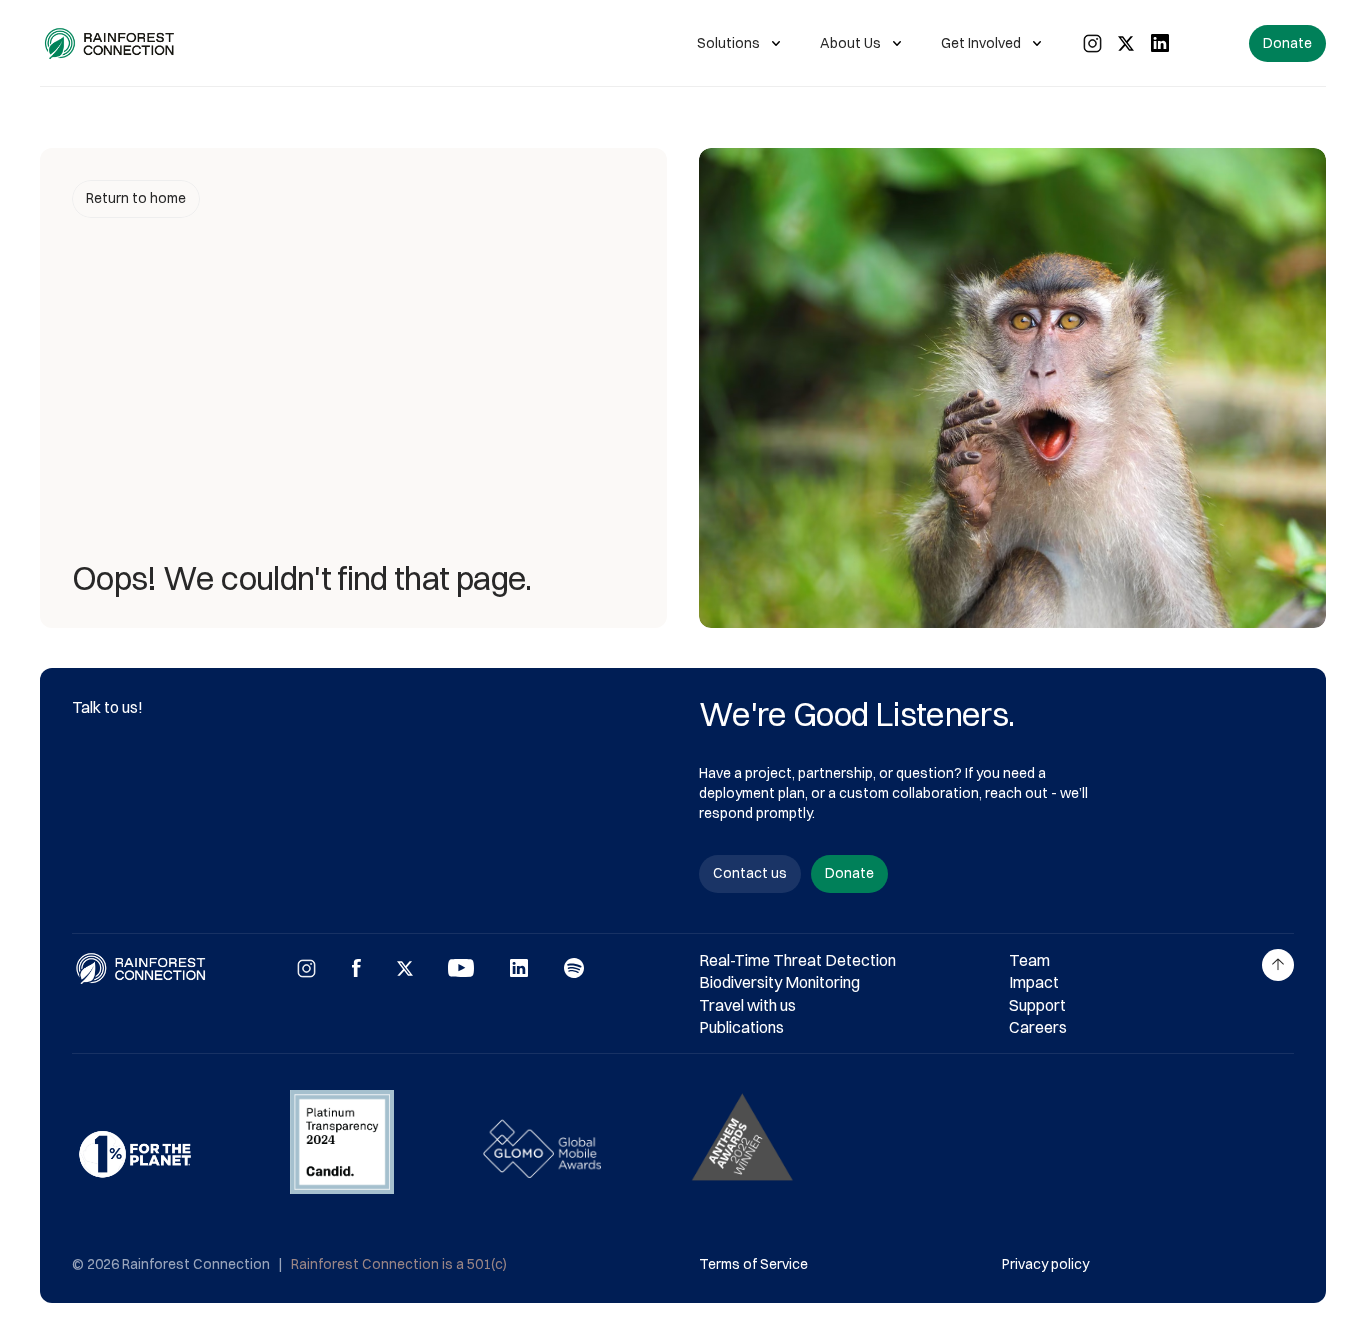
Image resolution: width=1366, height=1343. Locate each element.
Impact (1034, 982)
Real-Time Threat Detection (797, 960)
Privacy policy (1045, 1264)
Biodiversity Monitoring (779, 982)
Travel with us (747, 1005)
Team (1029, 960)
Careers (1038, 1027)
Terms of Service (753, 1264)
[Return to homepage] (110, 43)
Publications (741, 1027)
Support (1037, 1005)
